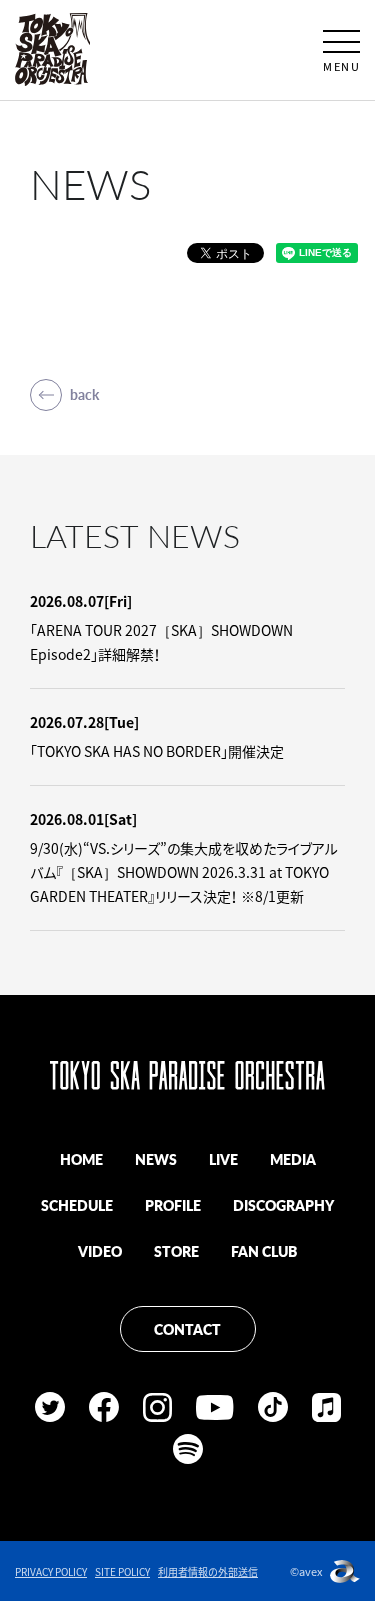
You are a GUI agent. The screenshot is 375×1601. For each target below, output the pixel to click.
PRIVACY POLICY (51, 1571)
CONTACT (187, 1329)
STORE (176, 1251)
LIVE (223, 1159)
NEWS (156, 1159)
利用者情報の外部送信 (208, 1571)
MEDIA (293, 1159)
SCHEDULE (77, 1205)
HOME (81, 1159)
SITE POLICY (122, 1571)
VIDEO (100, 1251)
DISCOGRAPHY (283, 1205)
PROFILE (173, 1205)
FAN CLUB (264, 1251)
